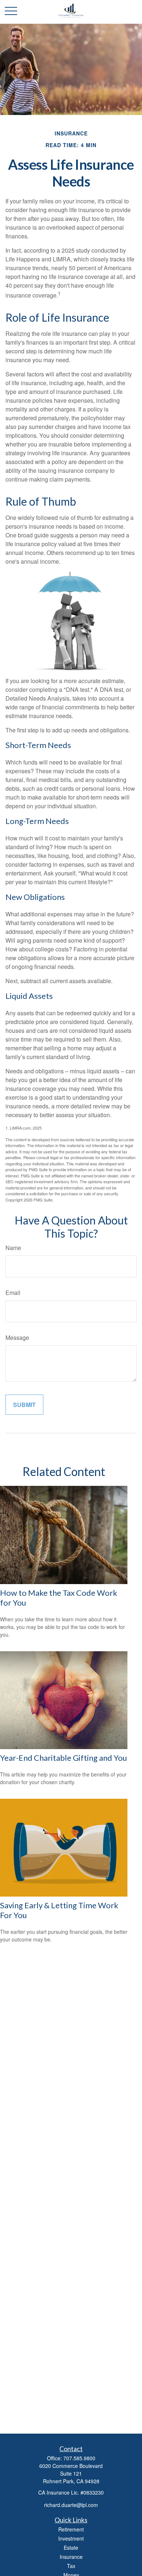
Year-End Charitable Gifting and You (64, 1758)
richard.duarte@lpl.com (71, 2505)
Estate (71, 2548)
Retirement (71, 2529)
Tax (71, 2566)
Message (17, 1337)
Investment (71, 2538)
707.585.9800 (79, 2458)
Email (13, 1293)
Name (13, 1248)
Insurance (71, 2557)
